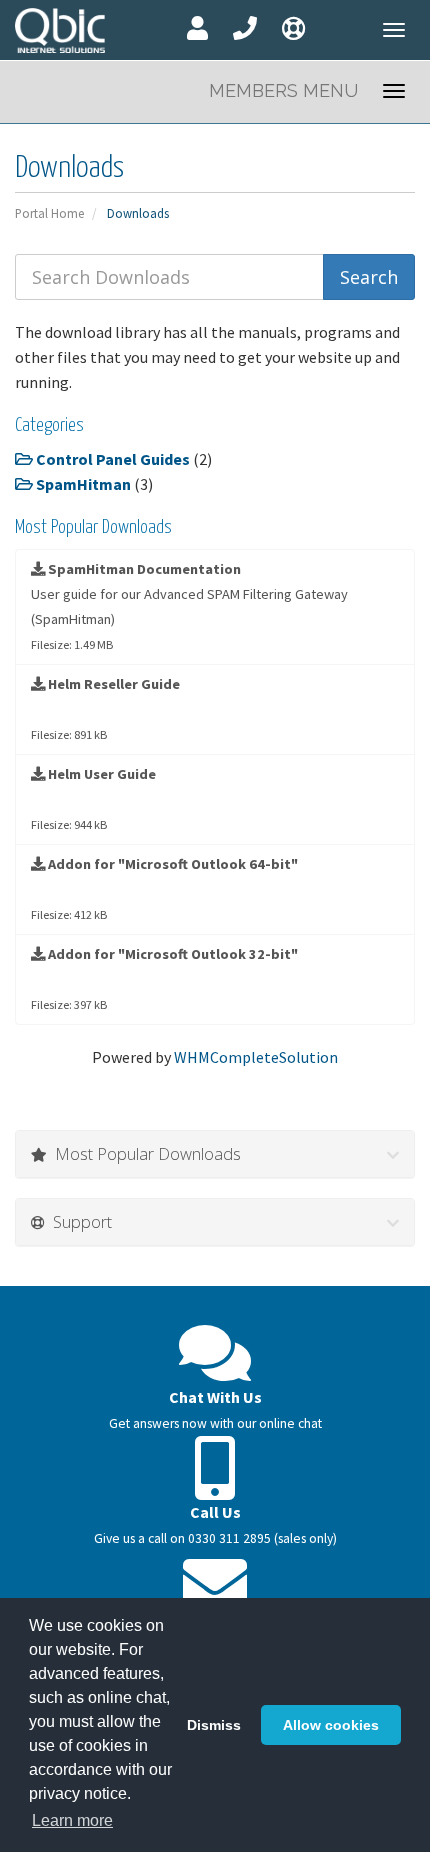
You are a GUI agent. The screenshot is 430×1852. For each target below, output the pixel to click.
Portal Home (49, 213)
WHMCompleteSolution (256, 1057)
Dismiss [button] (214, 1725)
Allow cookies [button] (331, 1725)
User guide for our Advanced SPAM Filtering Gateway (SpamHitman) (189, 606)
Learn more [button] (72, 1820)
